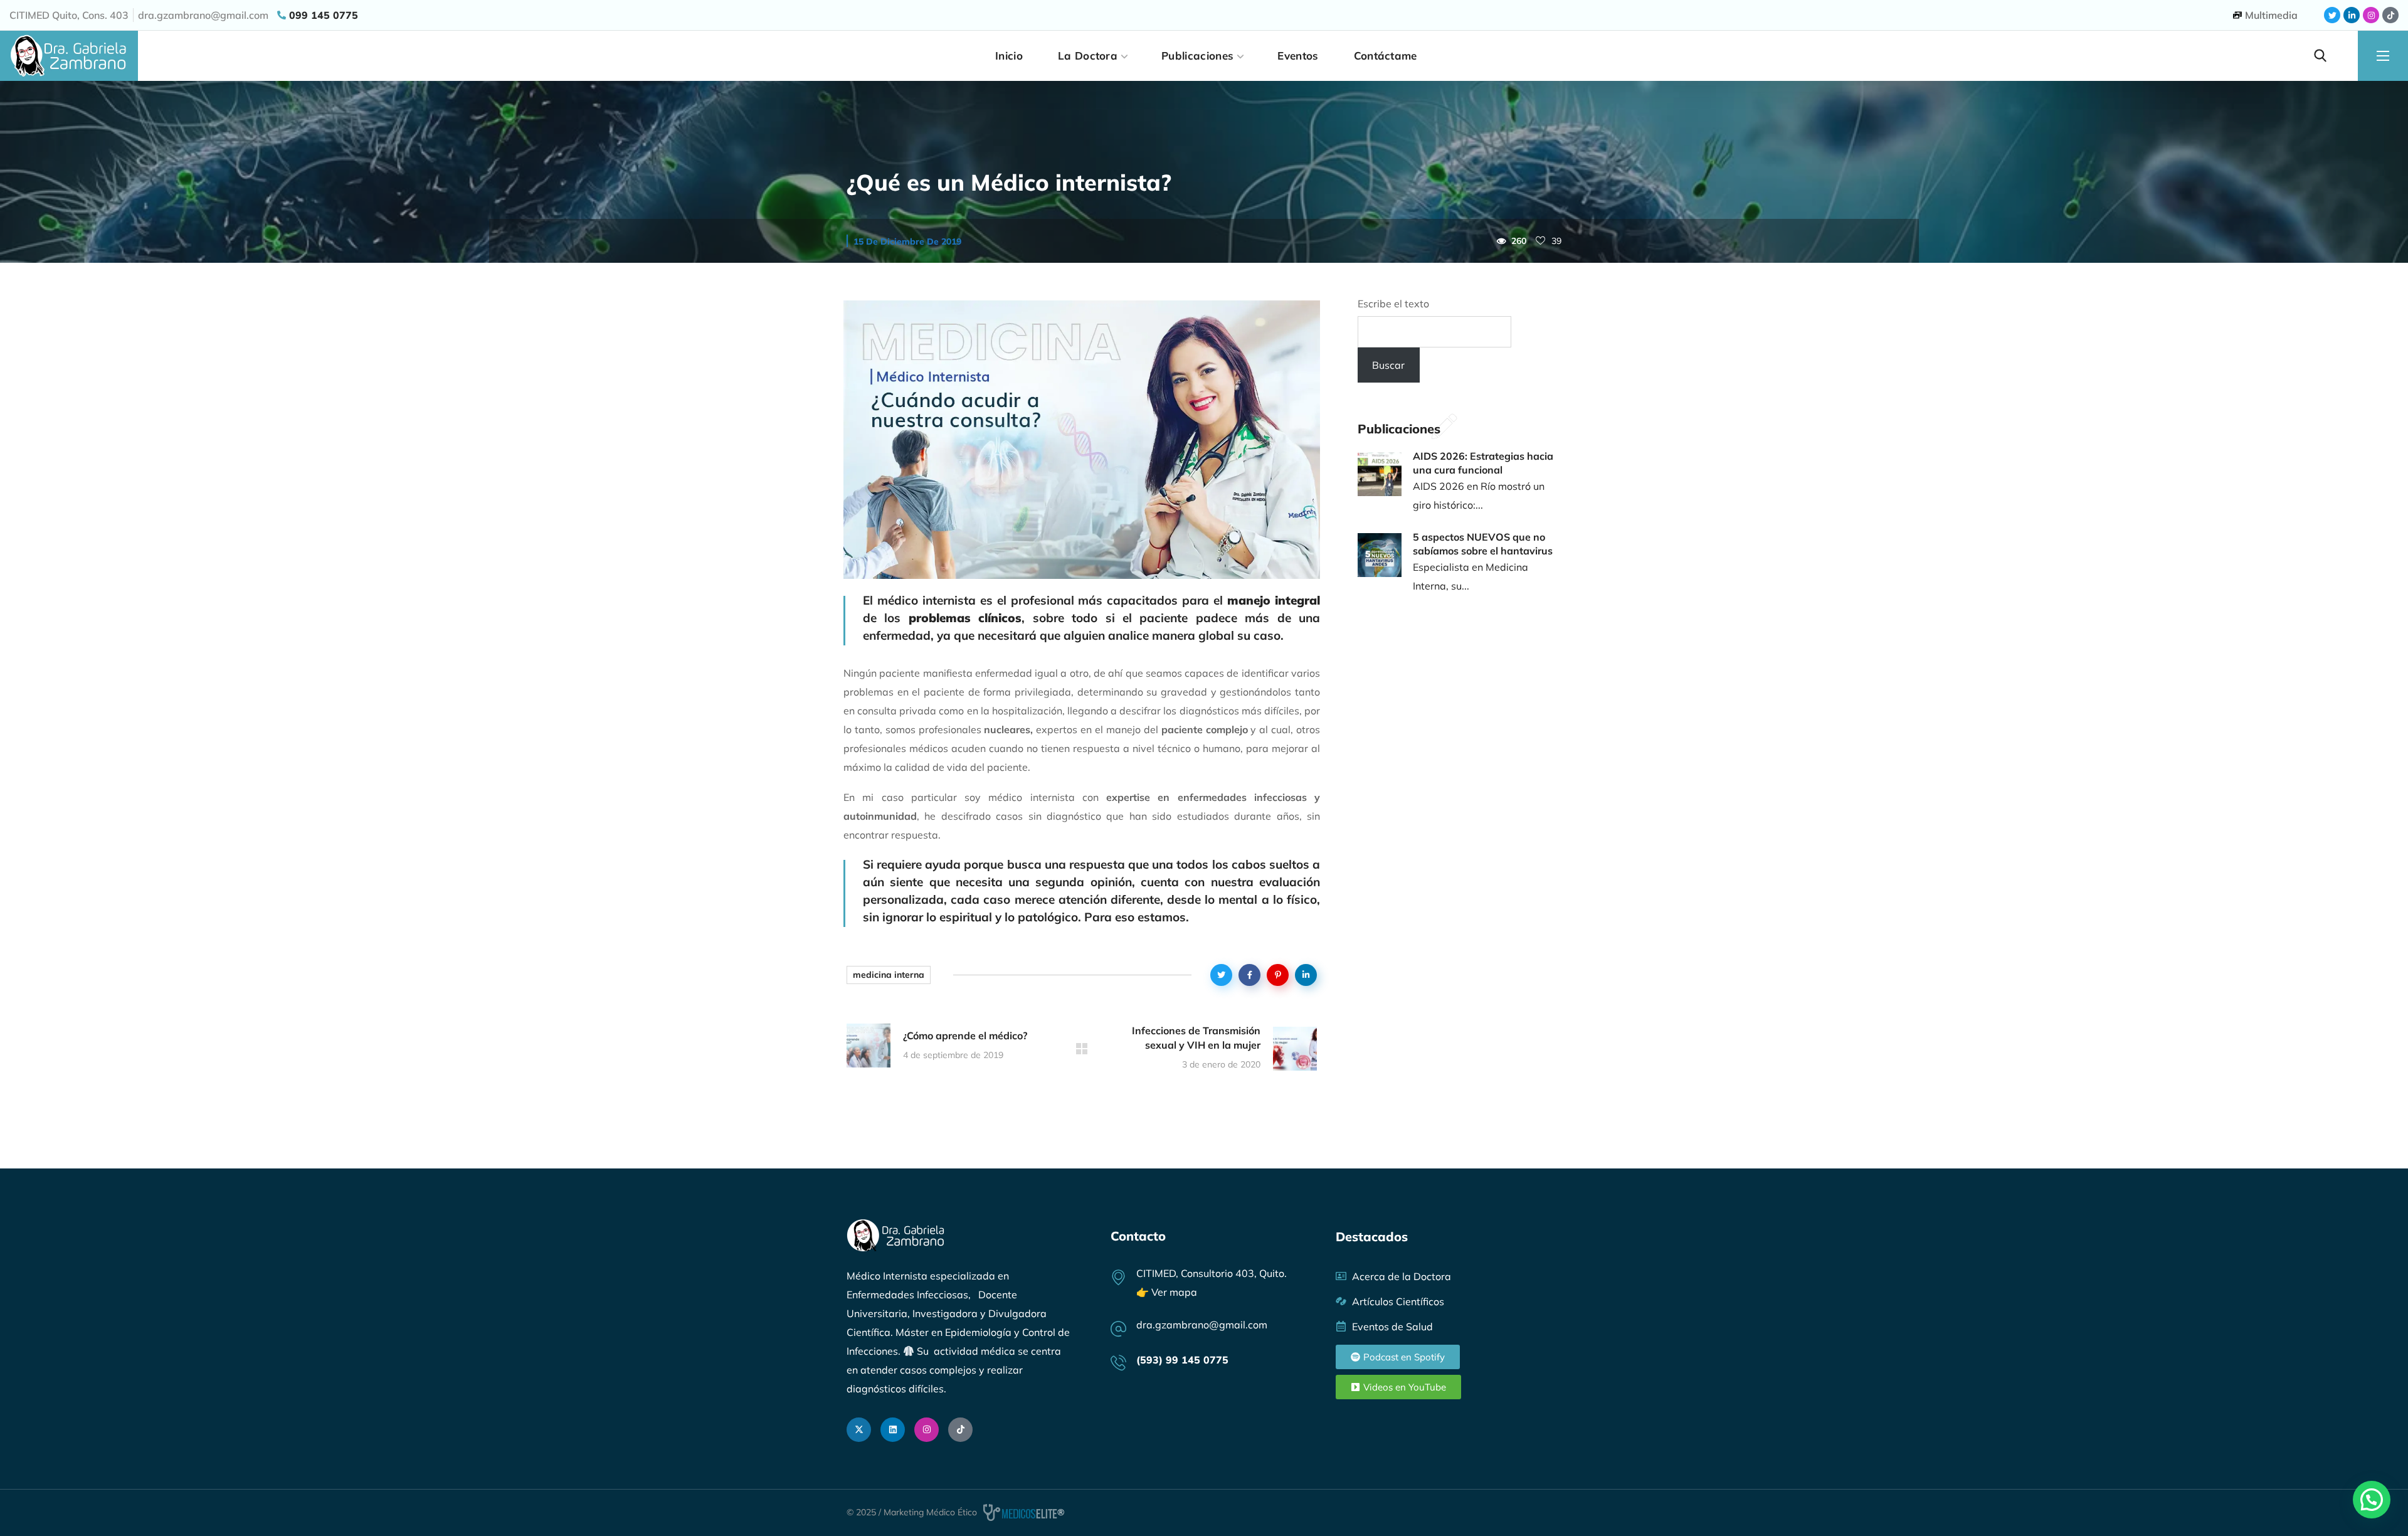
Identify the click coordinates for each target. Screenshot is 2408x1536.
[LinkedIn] (893, 1430)
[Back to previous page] (1082, 1049)
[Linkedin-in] (2352, 15)
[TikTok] (960, 1430)
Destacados (1372, 1237)
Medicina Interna (889, 975)
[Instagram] (2371, 15)
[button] (2320, 56)
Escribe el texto (1393, 304)
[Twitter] (2332, 15)
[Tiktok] (2390, 15)
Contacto (1138, 1236)
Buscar (1388, 365)
